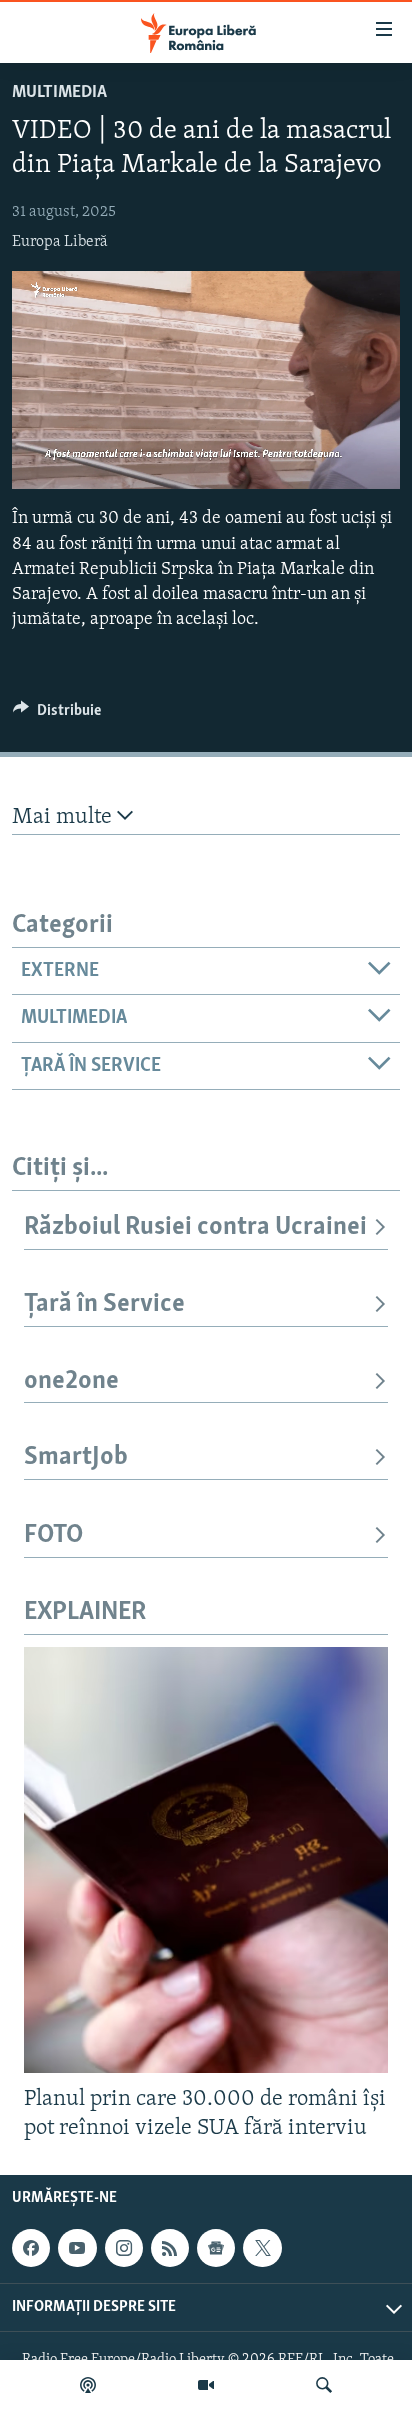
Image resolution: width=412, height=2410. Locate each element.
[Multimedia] (206, 2385)
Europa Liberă (60, 242)
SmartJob (76, 1457)
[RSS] (170, 2248)
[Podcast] (88, 2385)
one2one (71, 1381)
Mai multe (64, 817)
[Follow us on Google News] (216, 2248)
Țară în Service (104, 1304)
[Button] (57, 715)
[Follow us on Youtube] (77, 2248)
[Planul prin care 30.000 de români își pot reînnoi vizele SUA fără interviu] (206, 1860)
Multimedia (59, 93)
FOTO (53, 1535)
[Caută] (324, 2385)
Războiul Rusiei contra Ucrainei (195, 1227)
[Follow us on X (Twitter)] (262, 2248)
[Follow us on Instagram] (124, 2248)
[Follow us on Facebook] (31, 2248)
